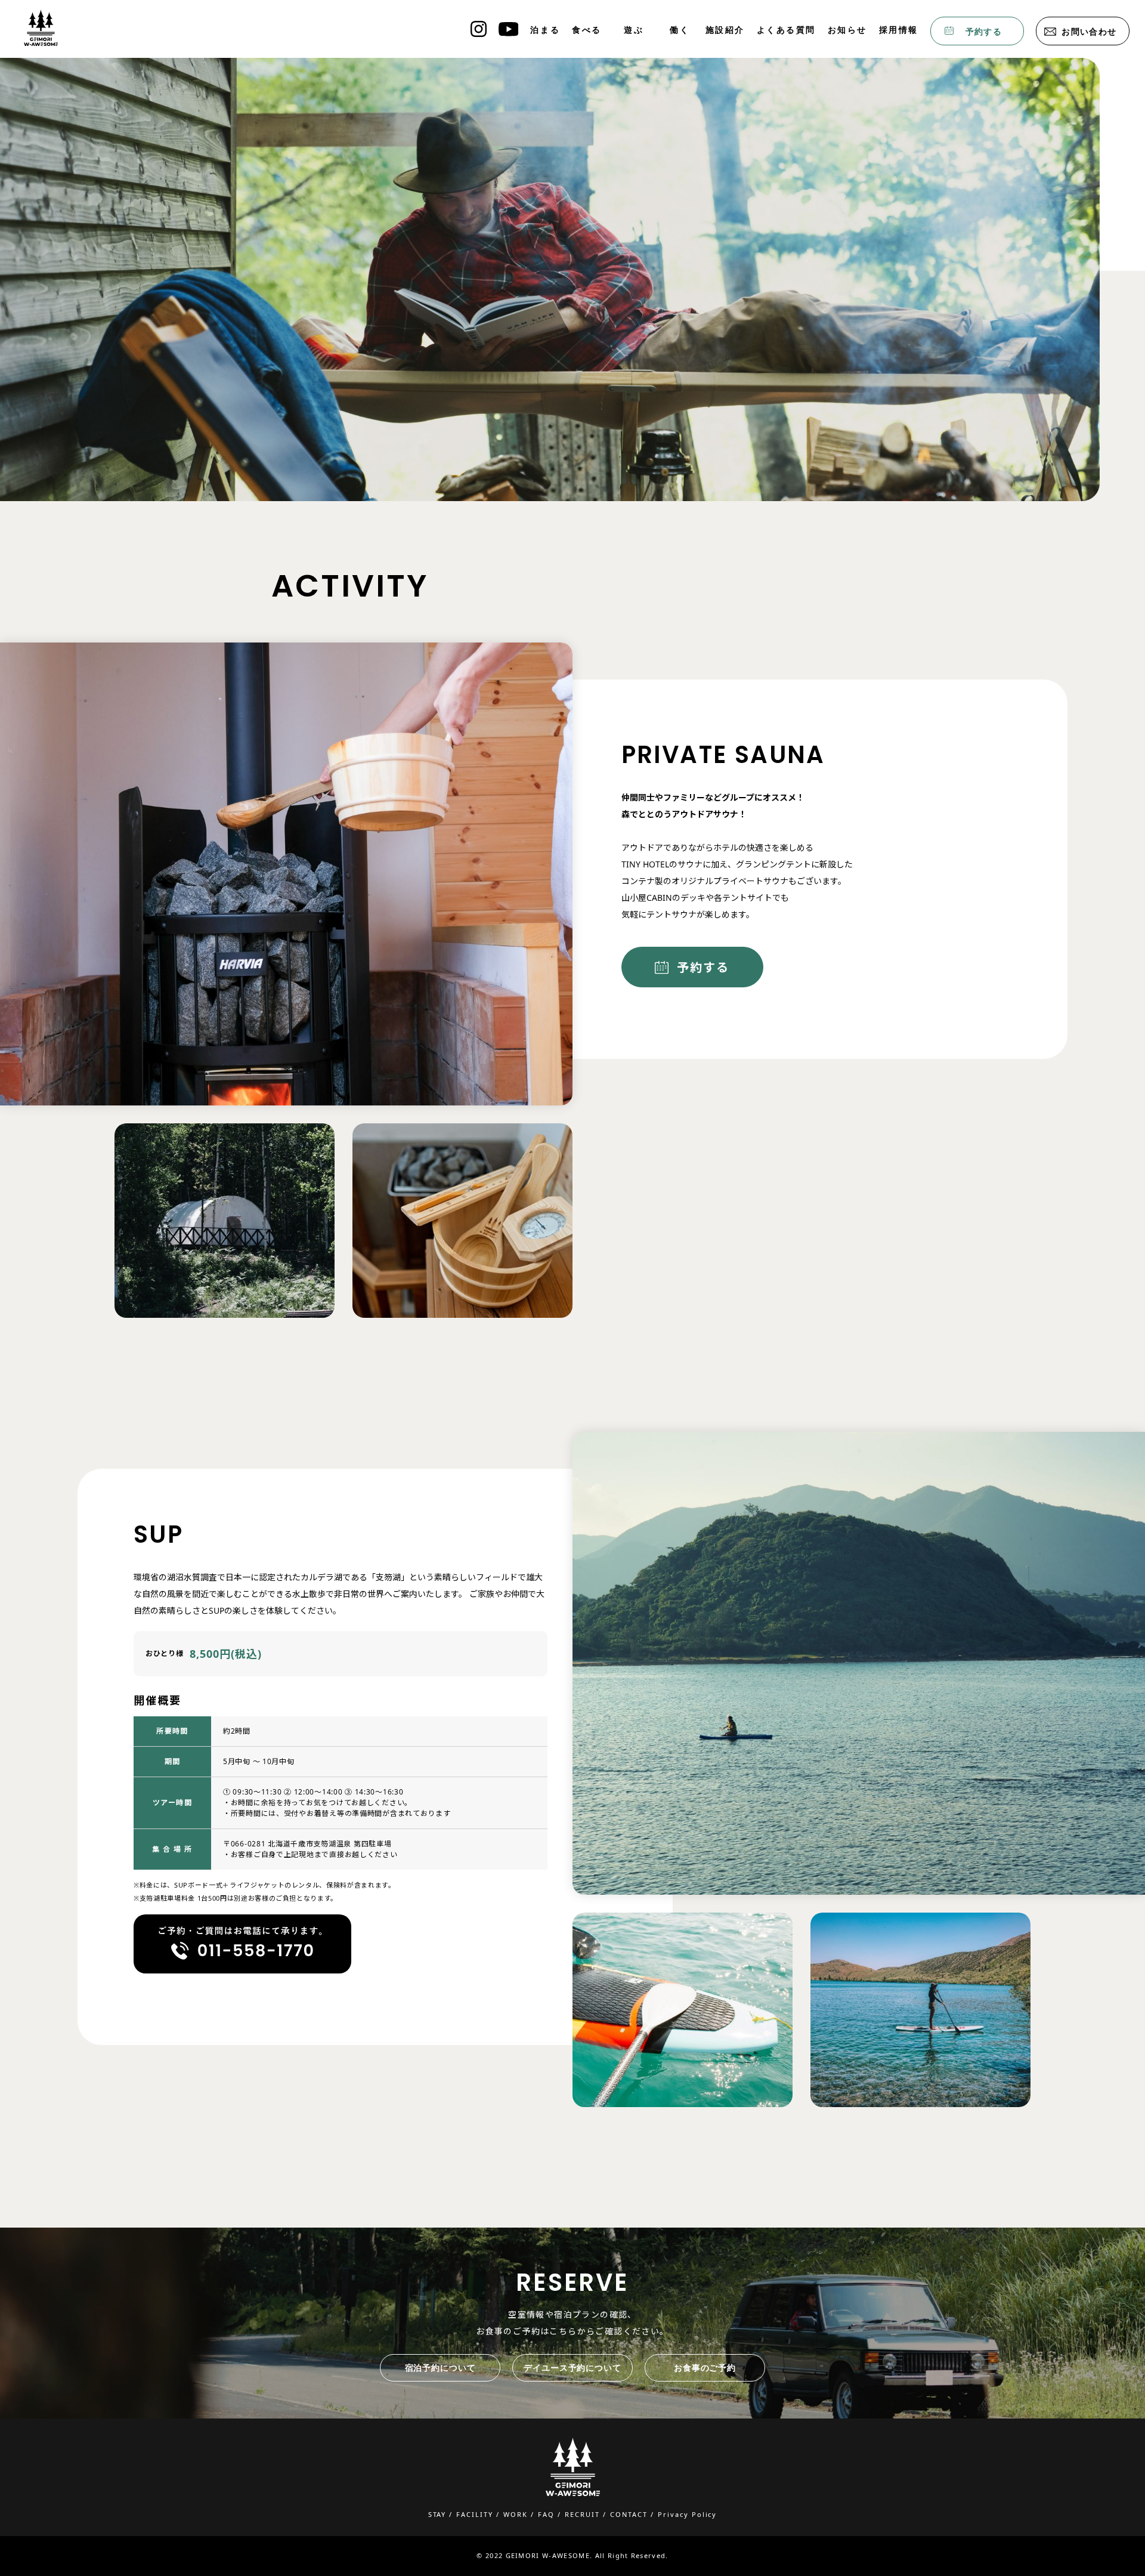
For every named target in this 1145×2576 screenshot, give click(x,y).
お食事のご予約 (705, 2368)
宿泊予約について (440, 2368)
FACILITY (475, 2514)
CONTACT (629, 2514)
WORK (516, 2514)
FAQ (546, 2514)
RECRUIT (582, 2514)
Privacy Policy (688, 2514)
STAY (437, 2514)
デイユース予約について (572, 2368)
